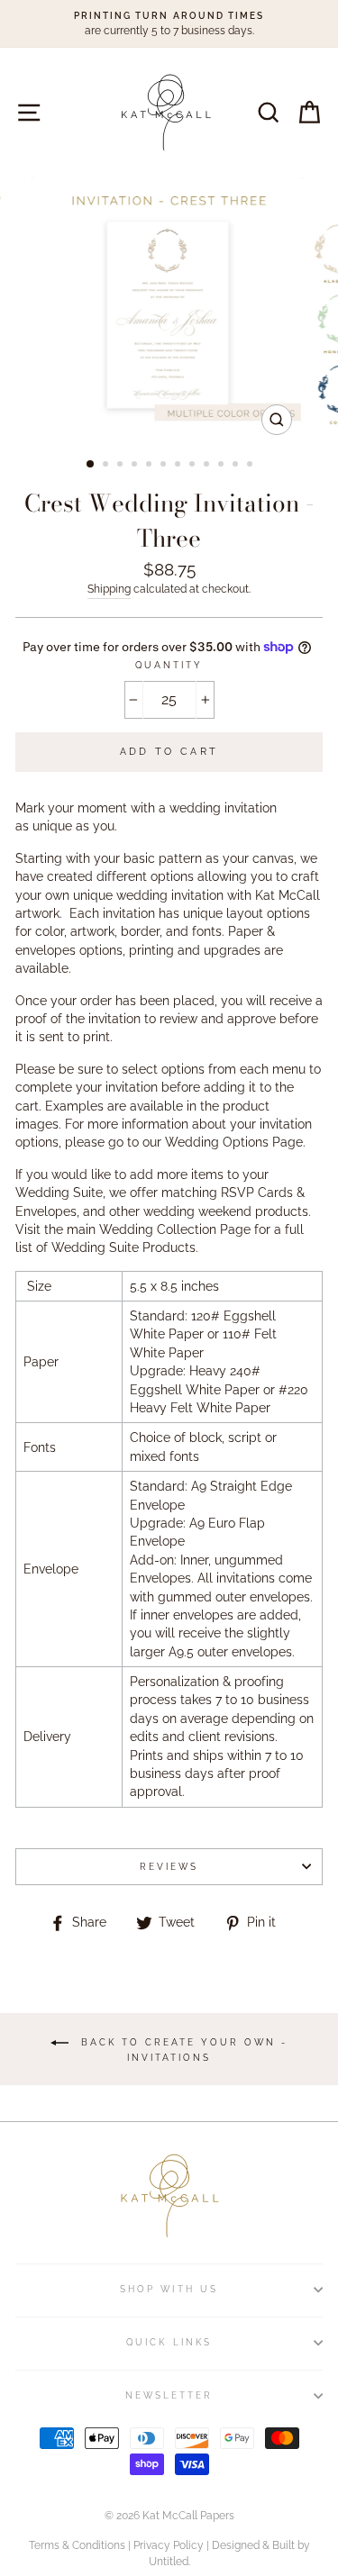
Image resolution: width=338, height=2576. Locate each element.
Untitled (169, 2562)
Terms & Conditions (77, 2545)
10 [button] (223, 466)
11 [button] (237, 466)
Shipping (109, 589)
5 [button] (151, 466)
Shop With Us (169, 2289)
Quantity (169, 665)
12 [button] (251, 466)
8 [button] (194, 466)
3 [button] (122, 466)
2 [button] (107, 466)
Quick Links (169, 2342)
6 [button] (165, 466)
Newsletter (169, 2395)
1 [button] (91, 465)
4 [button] (136, 466)
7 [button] (179, 466)
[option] (169, 24)
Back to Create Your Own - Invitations (182, 2049)
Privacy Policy (169, 2545)
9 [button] (208, 466)
